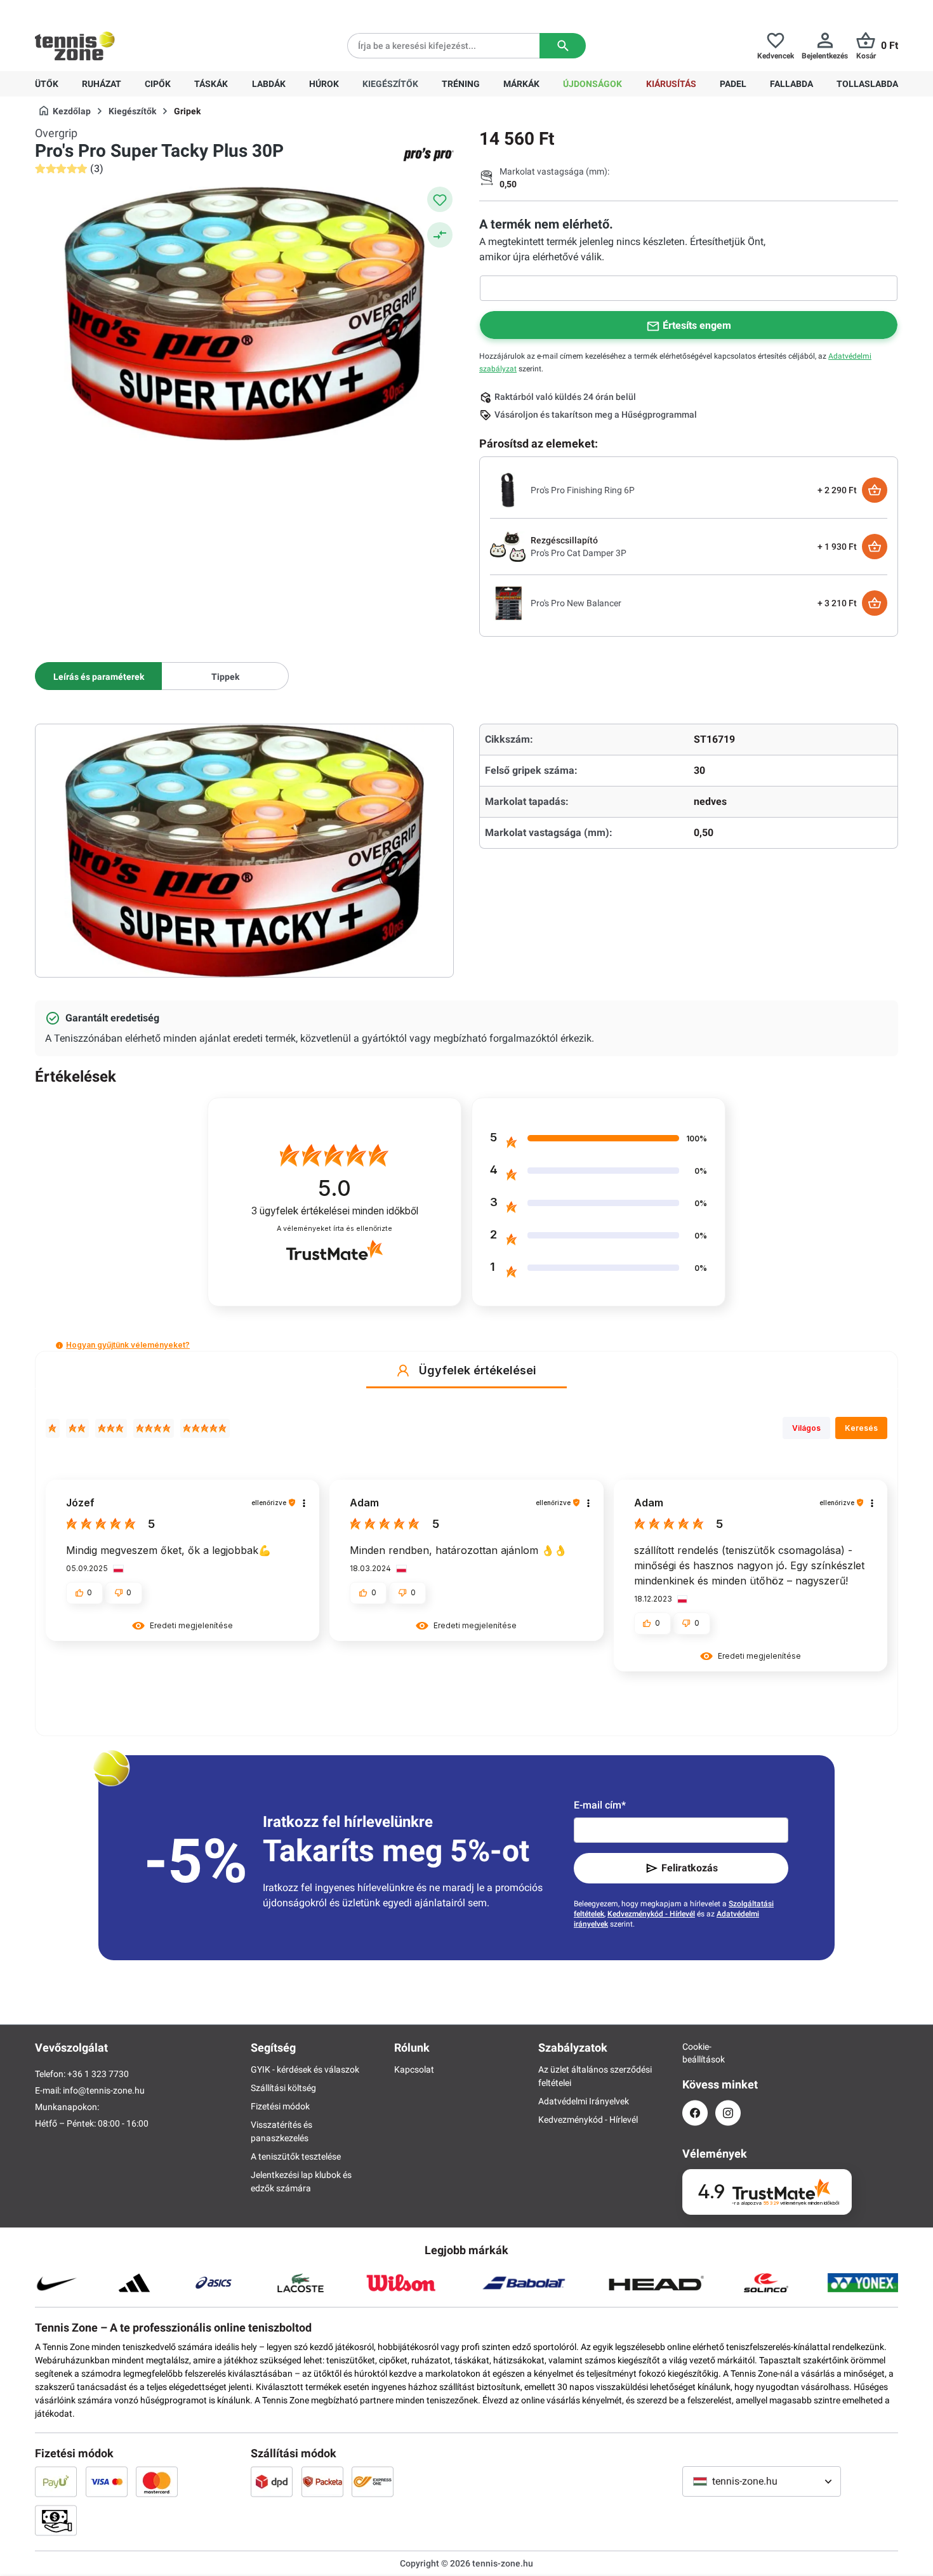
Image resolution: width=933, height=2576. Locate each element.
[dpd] (272, 2481)
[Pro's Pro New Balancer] (508, 602)
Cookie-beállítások (695, 2053)
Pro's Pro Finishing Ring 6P (583, 490)
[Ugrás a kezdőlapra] (75, 46)
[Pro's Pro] (428, 154)
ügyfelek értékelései (335, 1211)
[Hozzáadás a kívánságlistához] (440, 199)
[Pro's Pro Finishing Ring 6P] (508, 489)
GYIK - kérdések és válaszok (305, 2069)
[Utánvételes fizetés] (56, 2520)
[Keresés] (563, 46)
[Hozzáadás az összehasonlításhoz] (440, 235)
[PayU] (56, 2481)
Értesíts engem (697, 325)
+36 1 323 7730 (109, 10)
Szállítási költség (283, 2088)
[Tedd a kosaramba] (875, 490)
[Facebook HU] (695, 2113)
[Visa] (107, 2481)
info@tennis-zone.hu (104, 2090)
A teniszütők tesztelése (296, 2156)
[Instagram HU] (728, 2113)
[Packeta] (322, 2481)
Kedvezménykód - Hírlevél (651, 1914)
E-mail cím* (600, 1805)
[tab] (98, 676)
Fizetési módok (280, 2106)
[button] (59, 1345)
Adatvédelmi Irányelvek (584, 2101)
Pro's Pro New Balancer (576, 603)
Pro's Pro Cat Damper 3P (579, 553)
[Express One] (373, 2481)
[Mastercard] (157, 2481)
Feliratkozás (690, 1868)
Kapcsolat (414, 2069)
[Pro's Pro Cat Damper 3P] (508, 546)
